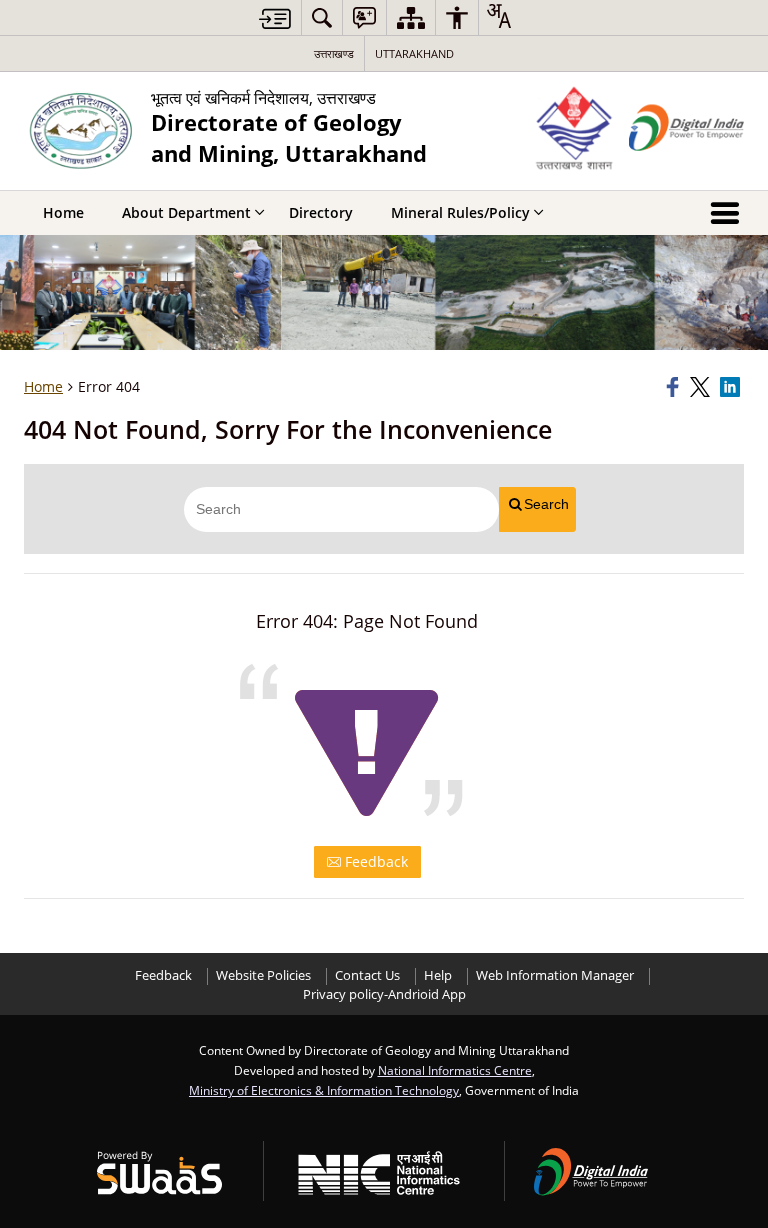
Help (438, 975)
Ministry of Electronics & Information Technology (324, 1090)
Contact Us (367, 975)
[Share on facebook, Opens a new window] (675, 387)
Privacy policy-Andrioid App (384, 994)
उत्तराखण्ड (334, 53)
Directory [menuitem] (321, 212)
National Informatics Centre (455, 1070)
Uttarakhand (414, 53)
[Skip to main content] (275, 18)
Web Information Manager (555, 975)
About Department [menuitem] (186, 212)
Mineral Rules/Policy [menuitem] (460, 212)
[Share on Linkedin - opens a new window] (732, 387)
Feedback (374, 861)
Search (546, 504)
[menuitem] (322, 17)
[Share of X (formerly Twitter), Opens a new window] (702, 387)
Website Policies (263, 975)
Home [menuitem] (63, 212)
